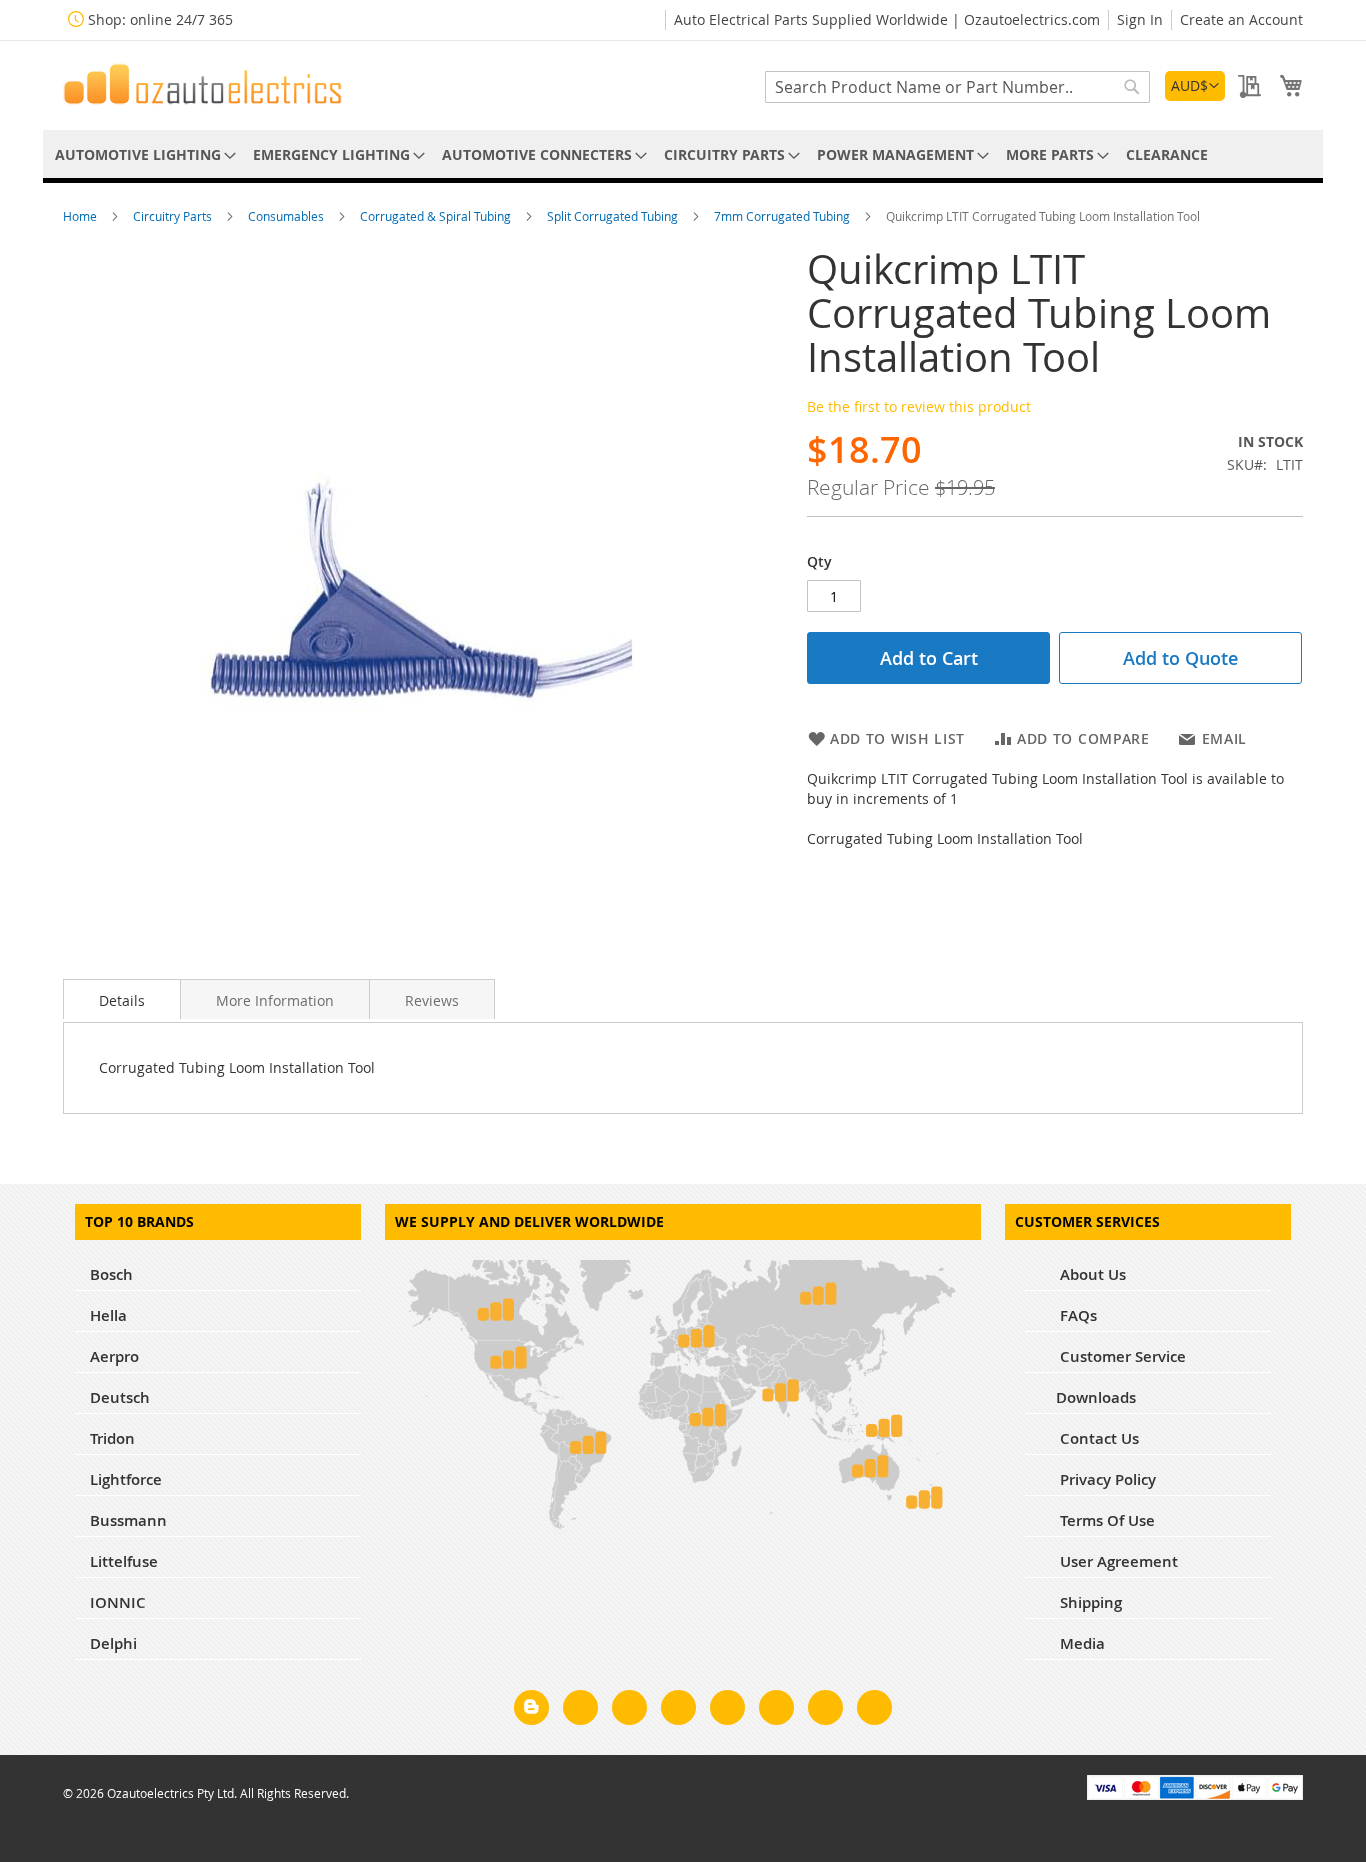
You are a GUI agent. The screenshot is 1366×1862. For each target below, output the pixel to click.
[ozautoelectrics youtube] (825, 1711)
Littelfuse (124, 1561)
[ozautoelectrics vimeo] (874, 1711)
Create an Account (1241, 19)
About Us (1091, 1274)
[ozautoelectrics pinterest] (727, 1711)
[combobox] (957, 87)
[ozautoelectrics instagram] (629, 1711)
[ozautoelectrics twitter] (678, 1711)
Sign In (1140, 19)
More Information (275, 1000)
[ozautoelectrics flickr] (776, 1711)
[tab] (122, 999)
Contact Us (1097, 1438)
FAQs (1076, 1315)
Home (81, 216)
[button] (1195, 86)
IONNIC (118, 1602)
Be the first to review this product (919, 406)
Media (1080, 1643)
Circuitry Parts (174, 216)
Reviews (432, 1000)
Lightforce (126, 1479)
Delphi (113, 1643)
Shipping (1089, 1602)
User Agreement (1117, 1561)
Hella (108, 1315)
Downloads (1096, 1397)
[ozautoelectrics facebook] (580, 1711)
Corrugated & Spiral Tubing (437, 216)
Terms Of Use (1105, 1520)
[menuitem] (142, 154)
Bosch (111, 1274)
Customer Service (1121, 1356)
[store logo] (203, 84)
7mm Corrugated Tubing (783, 216)
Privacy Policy (1106, 1479)
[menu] (683, 154)
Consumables (287, 216)
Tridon (112, 1438)
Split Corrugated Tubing (614, 216)
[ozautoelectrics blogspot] (531, 1707)
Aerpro (114, 1356)
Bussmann (128, 1520)
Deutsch (120, 1397)
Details (122, 1000)
